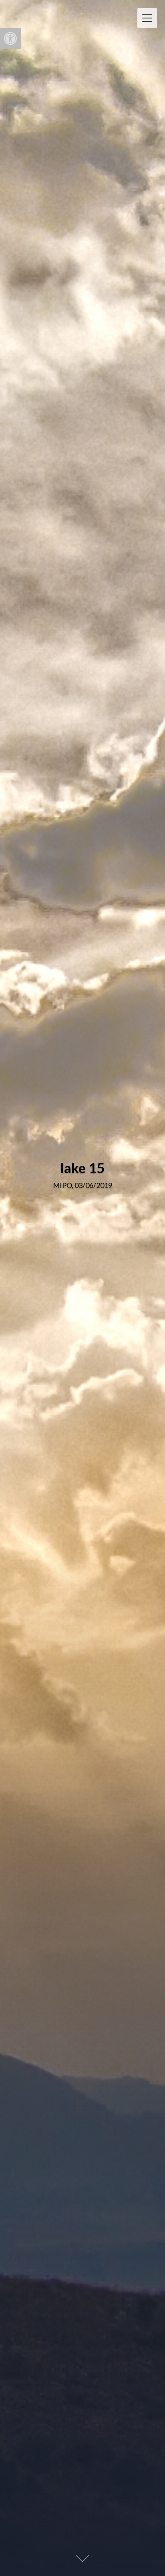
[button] (10, 38)
